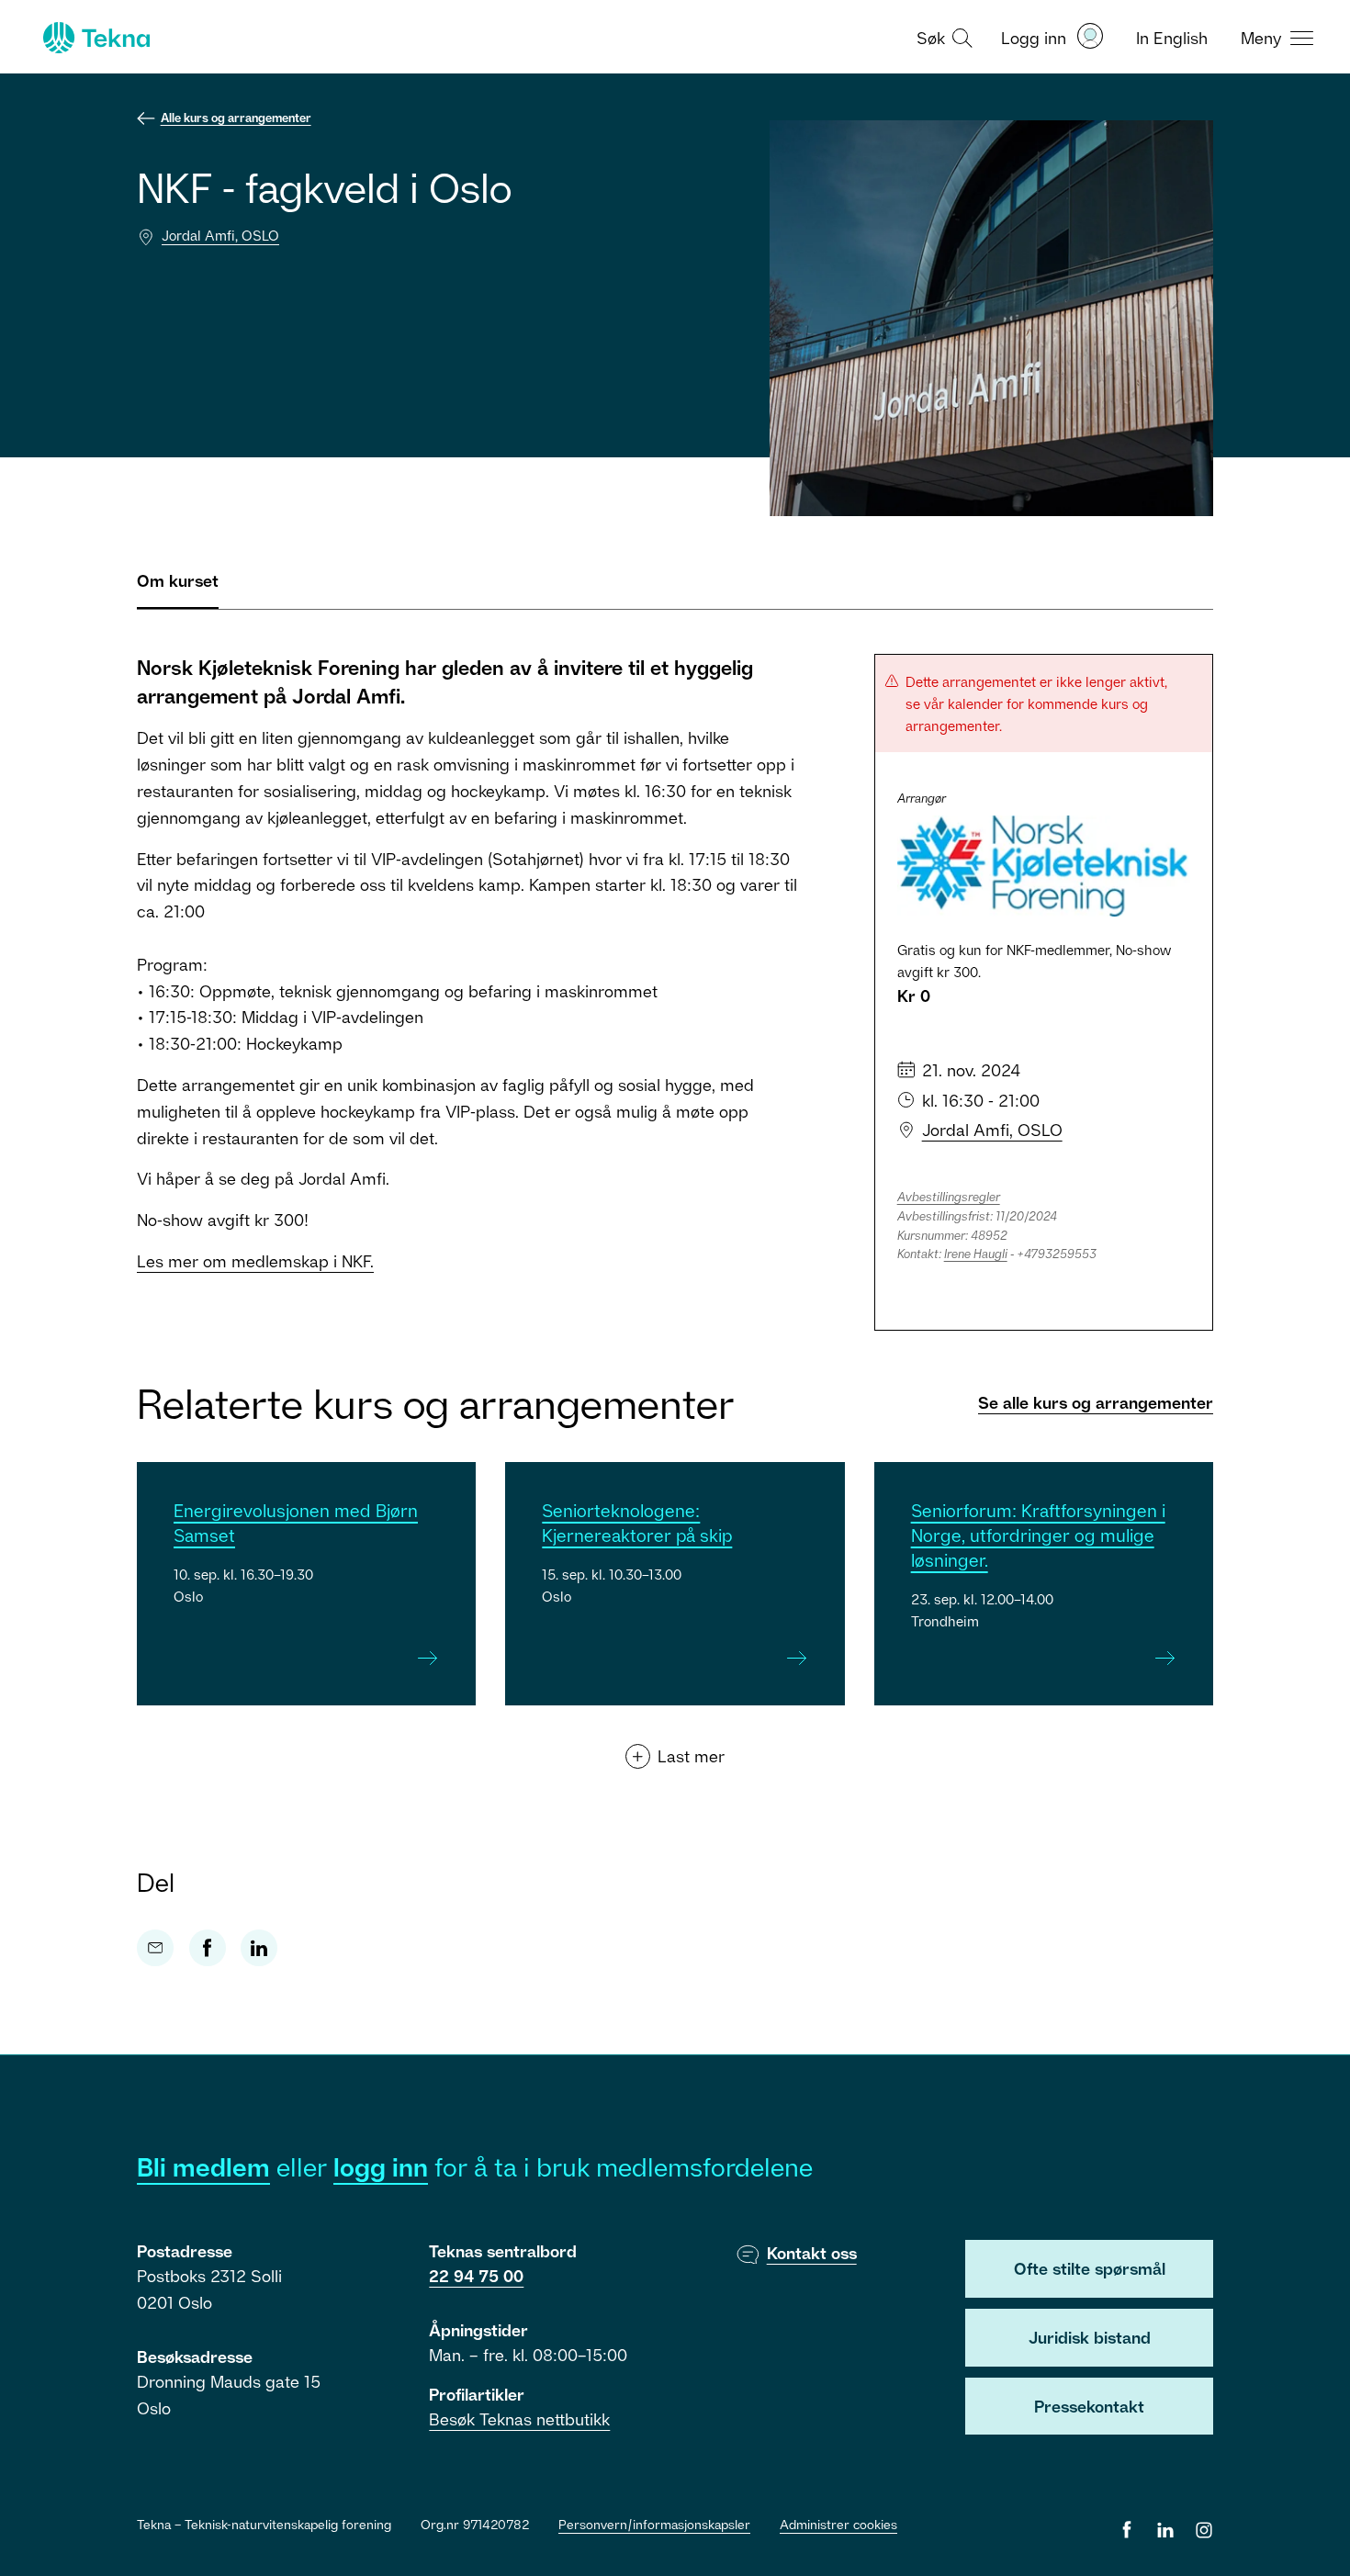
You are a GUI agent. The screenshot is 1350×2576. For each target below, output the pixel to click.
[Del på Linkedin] (259, 1948)
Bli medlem (203, 2167)
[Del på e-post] (155, 1948)
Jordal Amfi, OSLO (220, 235)
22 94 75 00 (476, 2276)
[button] (942, 37)
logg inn (381, 2167)
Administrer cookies (838, 2524)
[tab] (178, 588)
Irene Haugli (976, 1254)
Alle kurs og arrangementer (236, 118)
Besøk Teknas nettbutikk (519, 2419)
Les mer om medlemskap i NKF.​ (255, 1261)
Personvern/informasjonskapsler (654, 2524)
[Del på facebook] (208, 1948)
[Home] (95, 38)
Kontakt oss (812, 2253)
